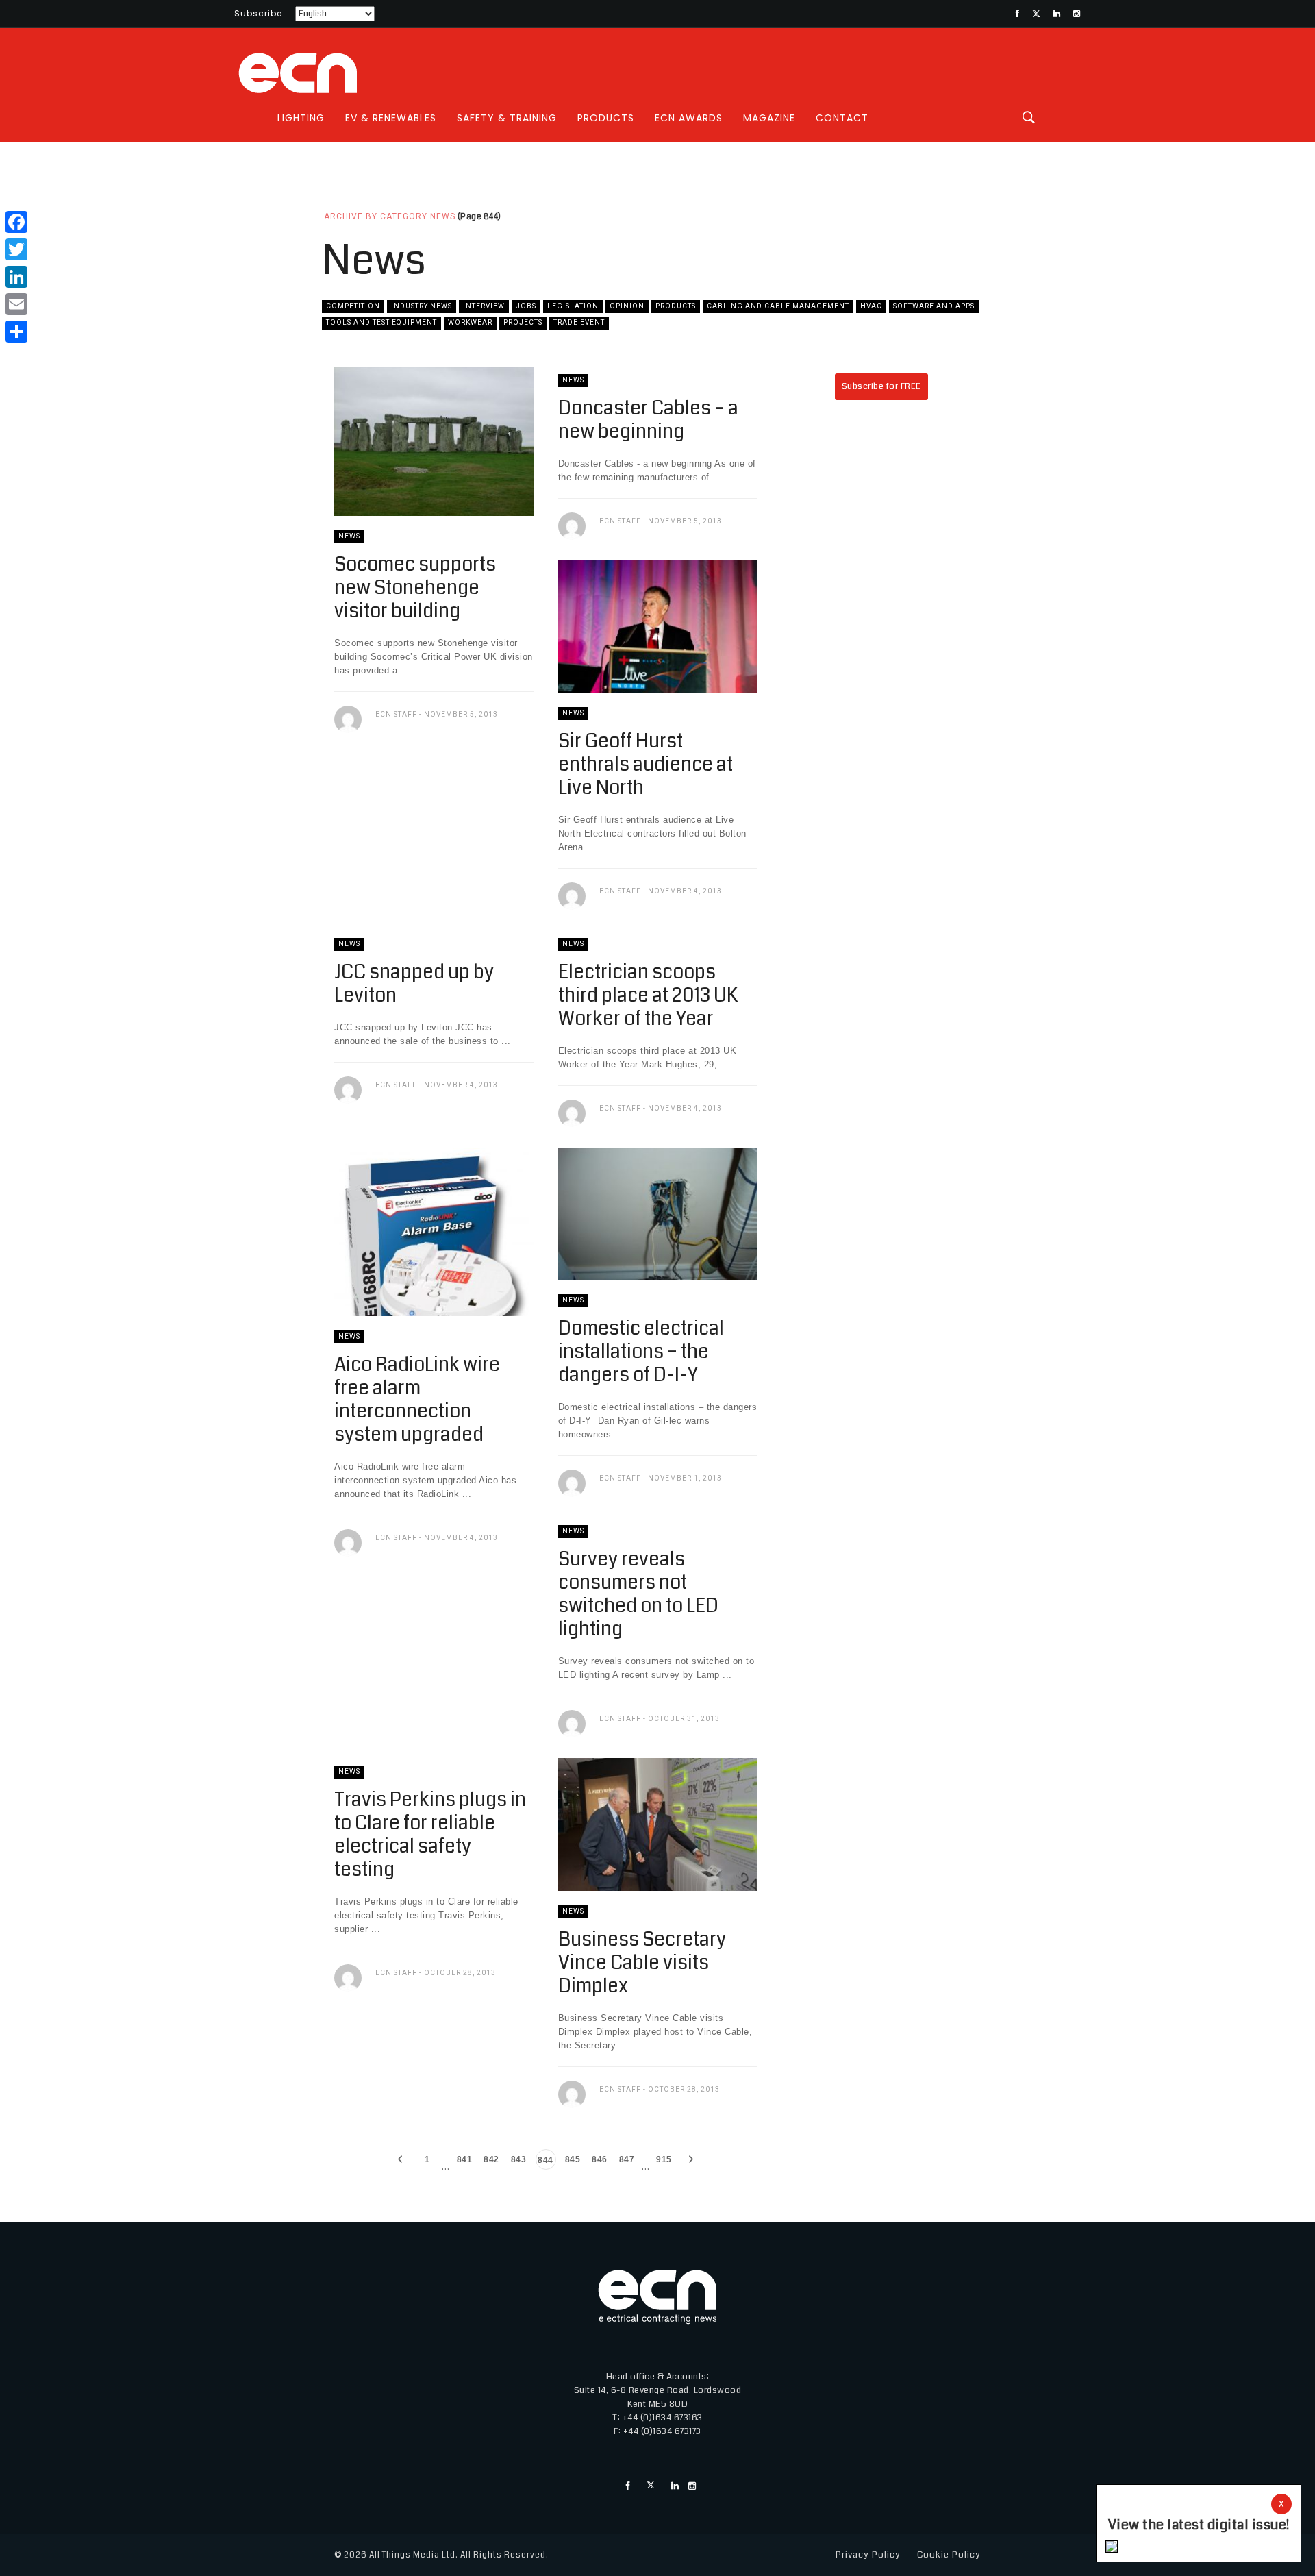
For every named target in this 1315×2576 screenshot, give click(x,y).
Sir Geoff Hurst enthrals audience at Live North (646, 765)
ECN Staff (396, 714)
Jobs (526, 306)
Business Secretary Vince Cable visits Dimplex (642, 1963)
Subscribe (258, 13)
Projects (523, 322)
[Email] (16, 304)
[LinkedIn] (16, 277)
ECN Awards (689, 118)
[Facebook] (16, 222)
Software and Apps (934, 306)
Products (606, 118)
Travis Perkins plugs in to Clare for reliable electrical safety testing (430, 1835)
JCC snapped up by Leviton (414, 984)
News (349, 536)
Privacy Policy (868, 2555)
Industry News (422, 306)
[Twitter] (16, 249)
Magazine (769, 118)
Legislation (573, 306)
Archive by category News (390, 216)
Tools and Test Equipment (381, 322)
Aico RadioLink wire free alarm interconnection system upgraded (417, 1400)
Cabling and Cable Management (778, 306)
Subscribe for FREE (881, 386)
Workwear (470, 322)
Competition (353, 306)
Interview (484, 306)
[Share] (16, 332)
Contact (842, 118)
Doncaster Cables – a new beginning (648, 420)
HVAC (871, 306)
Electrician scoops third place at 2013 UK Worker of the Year (648, 995)
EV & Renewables (391, 118)
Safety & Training (507, 118)
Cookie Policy (949, 2555)
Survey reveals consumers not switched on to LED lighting (638, 1594)
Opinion (627, 306)
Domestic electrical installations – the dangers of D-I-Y (641, 1352)
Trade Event (579, 322)
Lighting (301, 118)
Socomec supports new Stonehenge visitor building (415, 588)
